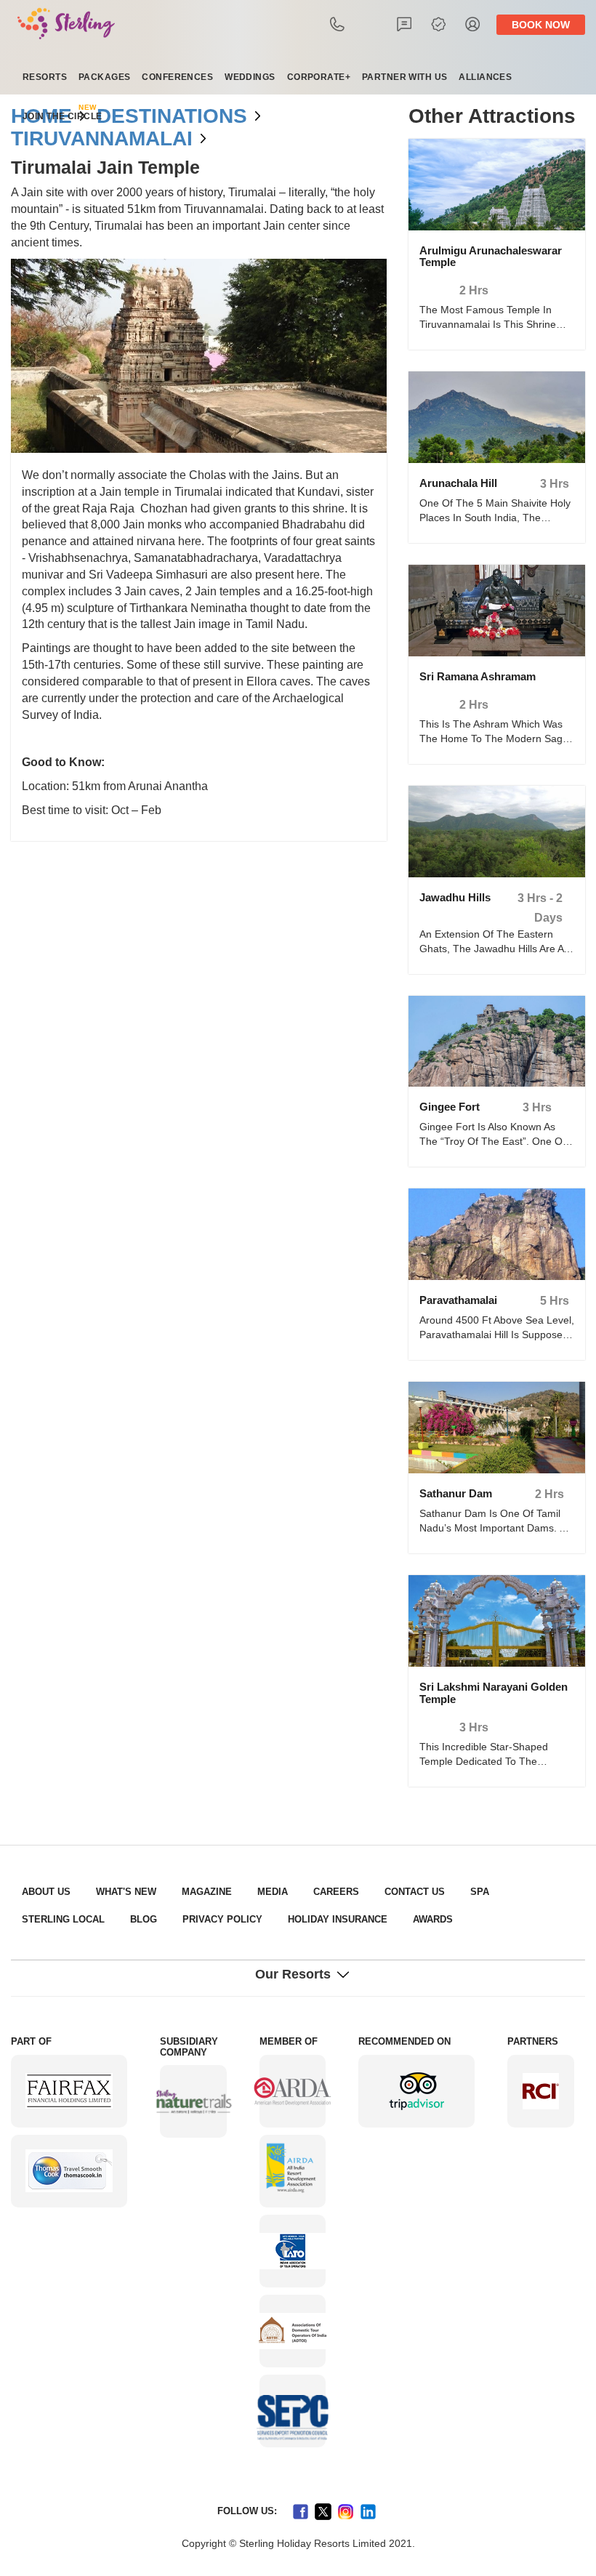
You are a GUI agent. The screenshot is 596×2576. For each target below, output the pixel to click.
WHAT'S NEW (116, 1892)
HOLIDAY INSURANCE (208, 1919)
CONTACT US (376, 1892)
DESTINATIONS (153, 116)
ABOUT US (43, 1892)
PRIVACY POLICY (104, 1919)
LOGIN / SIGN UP (486, 24)
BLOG (33, 1919)
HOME (38, 116)
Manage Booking (452, 24)
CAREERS (306, 1892)
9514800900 (353, 24)
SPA (435, 1892)
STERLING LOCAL (503, 1892)
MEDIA (249, 1892)
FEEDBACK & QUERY (419, 24)
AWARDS (294, 1919)
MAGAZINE (189, 1892)
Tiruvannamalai (89, 139)
